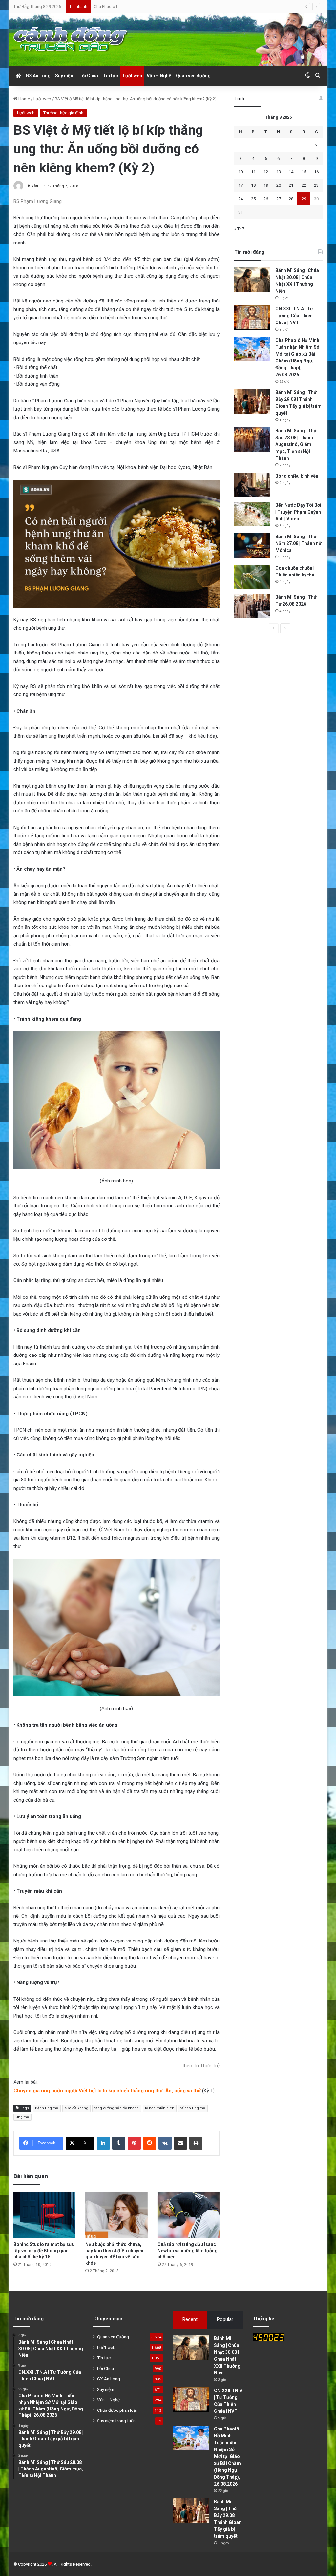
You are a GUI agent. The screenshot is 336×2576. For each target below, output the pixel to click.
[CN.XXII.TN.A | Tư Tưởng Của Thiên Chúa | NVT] (252, 318)
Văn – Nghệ (159, 76)
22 (304, 185)
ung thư (22, 2117)
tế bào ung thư (193, 2108)
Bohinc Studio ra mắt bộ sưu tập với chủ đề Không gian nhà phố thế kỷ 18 (44, 2251)
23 (316, 185)
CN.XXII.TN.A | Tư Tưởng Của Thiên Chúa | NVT (294, 316)
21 (291, 185)
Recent (190, 2319)
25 (253, 199)
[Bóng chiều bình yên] (252, 485)
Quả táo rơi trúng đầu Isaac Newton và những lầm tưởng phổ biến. (188, 2251)
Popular (225, 2319)
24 (241, 199)
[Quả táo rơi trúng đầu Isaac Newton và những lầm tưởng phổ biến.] (189, 2215)
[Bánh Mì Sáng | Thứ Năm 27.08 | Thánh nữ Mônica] (252, 546)
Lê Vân (32, 186)
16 (316, 172)
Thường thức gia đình (63, 113)
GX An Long (38, 76)
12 (266, 172)
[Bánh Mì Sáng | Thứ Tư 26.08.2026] (252, 606)
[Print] (196, 2143)
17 (241, 185)
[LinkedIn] (103, 2143)
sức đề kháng (76, 2108)
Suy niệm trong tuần (116, 2421)
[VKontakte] (165, 2143)
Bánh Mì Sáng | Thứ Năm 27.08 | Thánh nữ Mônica (298, 543)
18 (253, 185)
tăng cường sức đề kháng (117, 2108)
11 (253, 172)
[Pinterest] (134, 2143)
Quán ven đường (193, 76)
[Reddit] (150, 2143)
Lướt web (132, 76)
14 (291, 172)
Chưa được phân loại (117, 2410)
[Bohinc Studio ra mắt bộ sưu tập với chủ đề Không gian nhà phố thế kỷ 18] (45, 2215)
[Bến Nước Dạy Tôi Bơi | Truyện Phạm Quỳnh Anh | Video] (252, 514)
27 (279, 199)
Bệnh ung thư (47, 2108)
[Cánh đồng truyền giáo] (71, 40)
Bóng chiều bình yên (297, 476)
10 (241, 172)
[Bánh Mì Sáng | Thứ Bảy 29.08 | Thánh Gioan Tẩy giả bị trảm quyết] (252, 401)
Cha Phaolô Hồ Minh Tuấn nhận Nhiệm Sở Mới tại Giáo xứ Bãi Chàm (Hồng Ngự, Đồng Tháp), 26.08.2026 (190, 6)
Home (24, 99)
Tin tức (110, 76)
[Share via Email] (180, 2143)
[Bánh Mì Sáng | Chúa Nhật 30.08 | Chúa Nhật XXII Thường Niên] (252, 279)
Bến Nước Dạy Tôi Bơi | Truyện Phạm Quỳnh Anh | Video (298, 512)
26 (266, 199)
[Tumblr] (119, 2143)
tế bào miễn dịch (160, 2108)
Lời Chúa (89, 76)
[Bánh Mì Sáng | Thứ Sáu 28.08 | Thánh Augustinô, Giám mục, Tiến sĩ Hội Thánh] (252, 440)
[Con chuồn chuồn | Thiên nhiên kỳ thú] (252, 577)
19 (266, 185)
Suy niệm (65, 76)
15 (304, 172)
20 (279, 185)
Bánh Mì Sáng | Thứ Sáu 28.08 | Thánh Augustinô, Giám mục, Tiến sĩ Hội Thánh (296, 444)
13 (279, 172)
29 (304, 199)
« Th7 (239, 229)
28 (291, 199)
